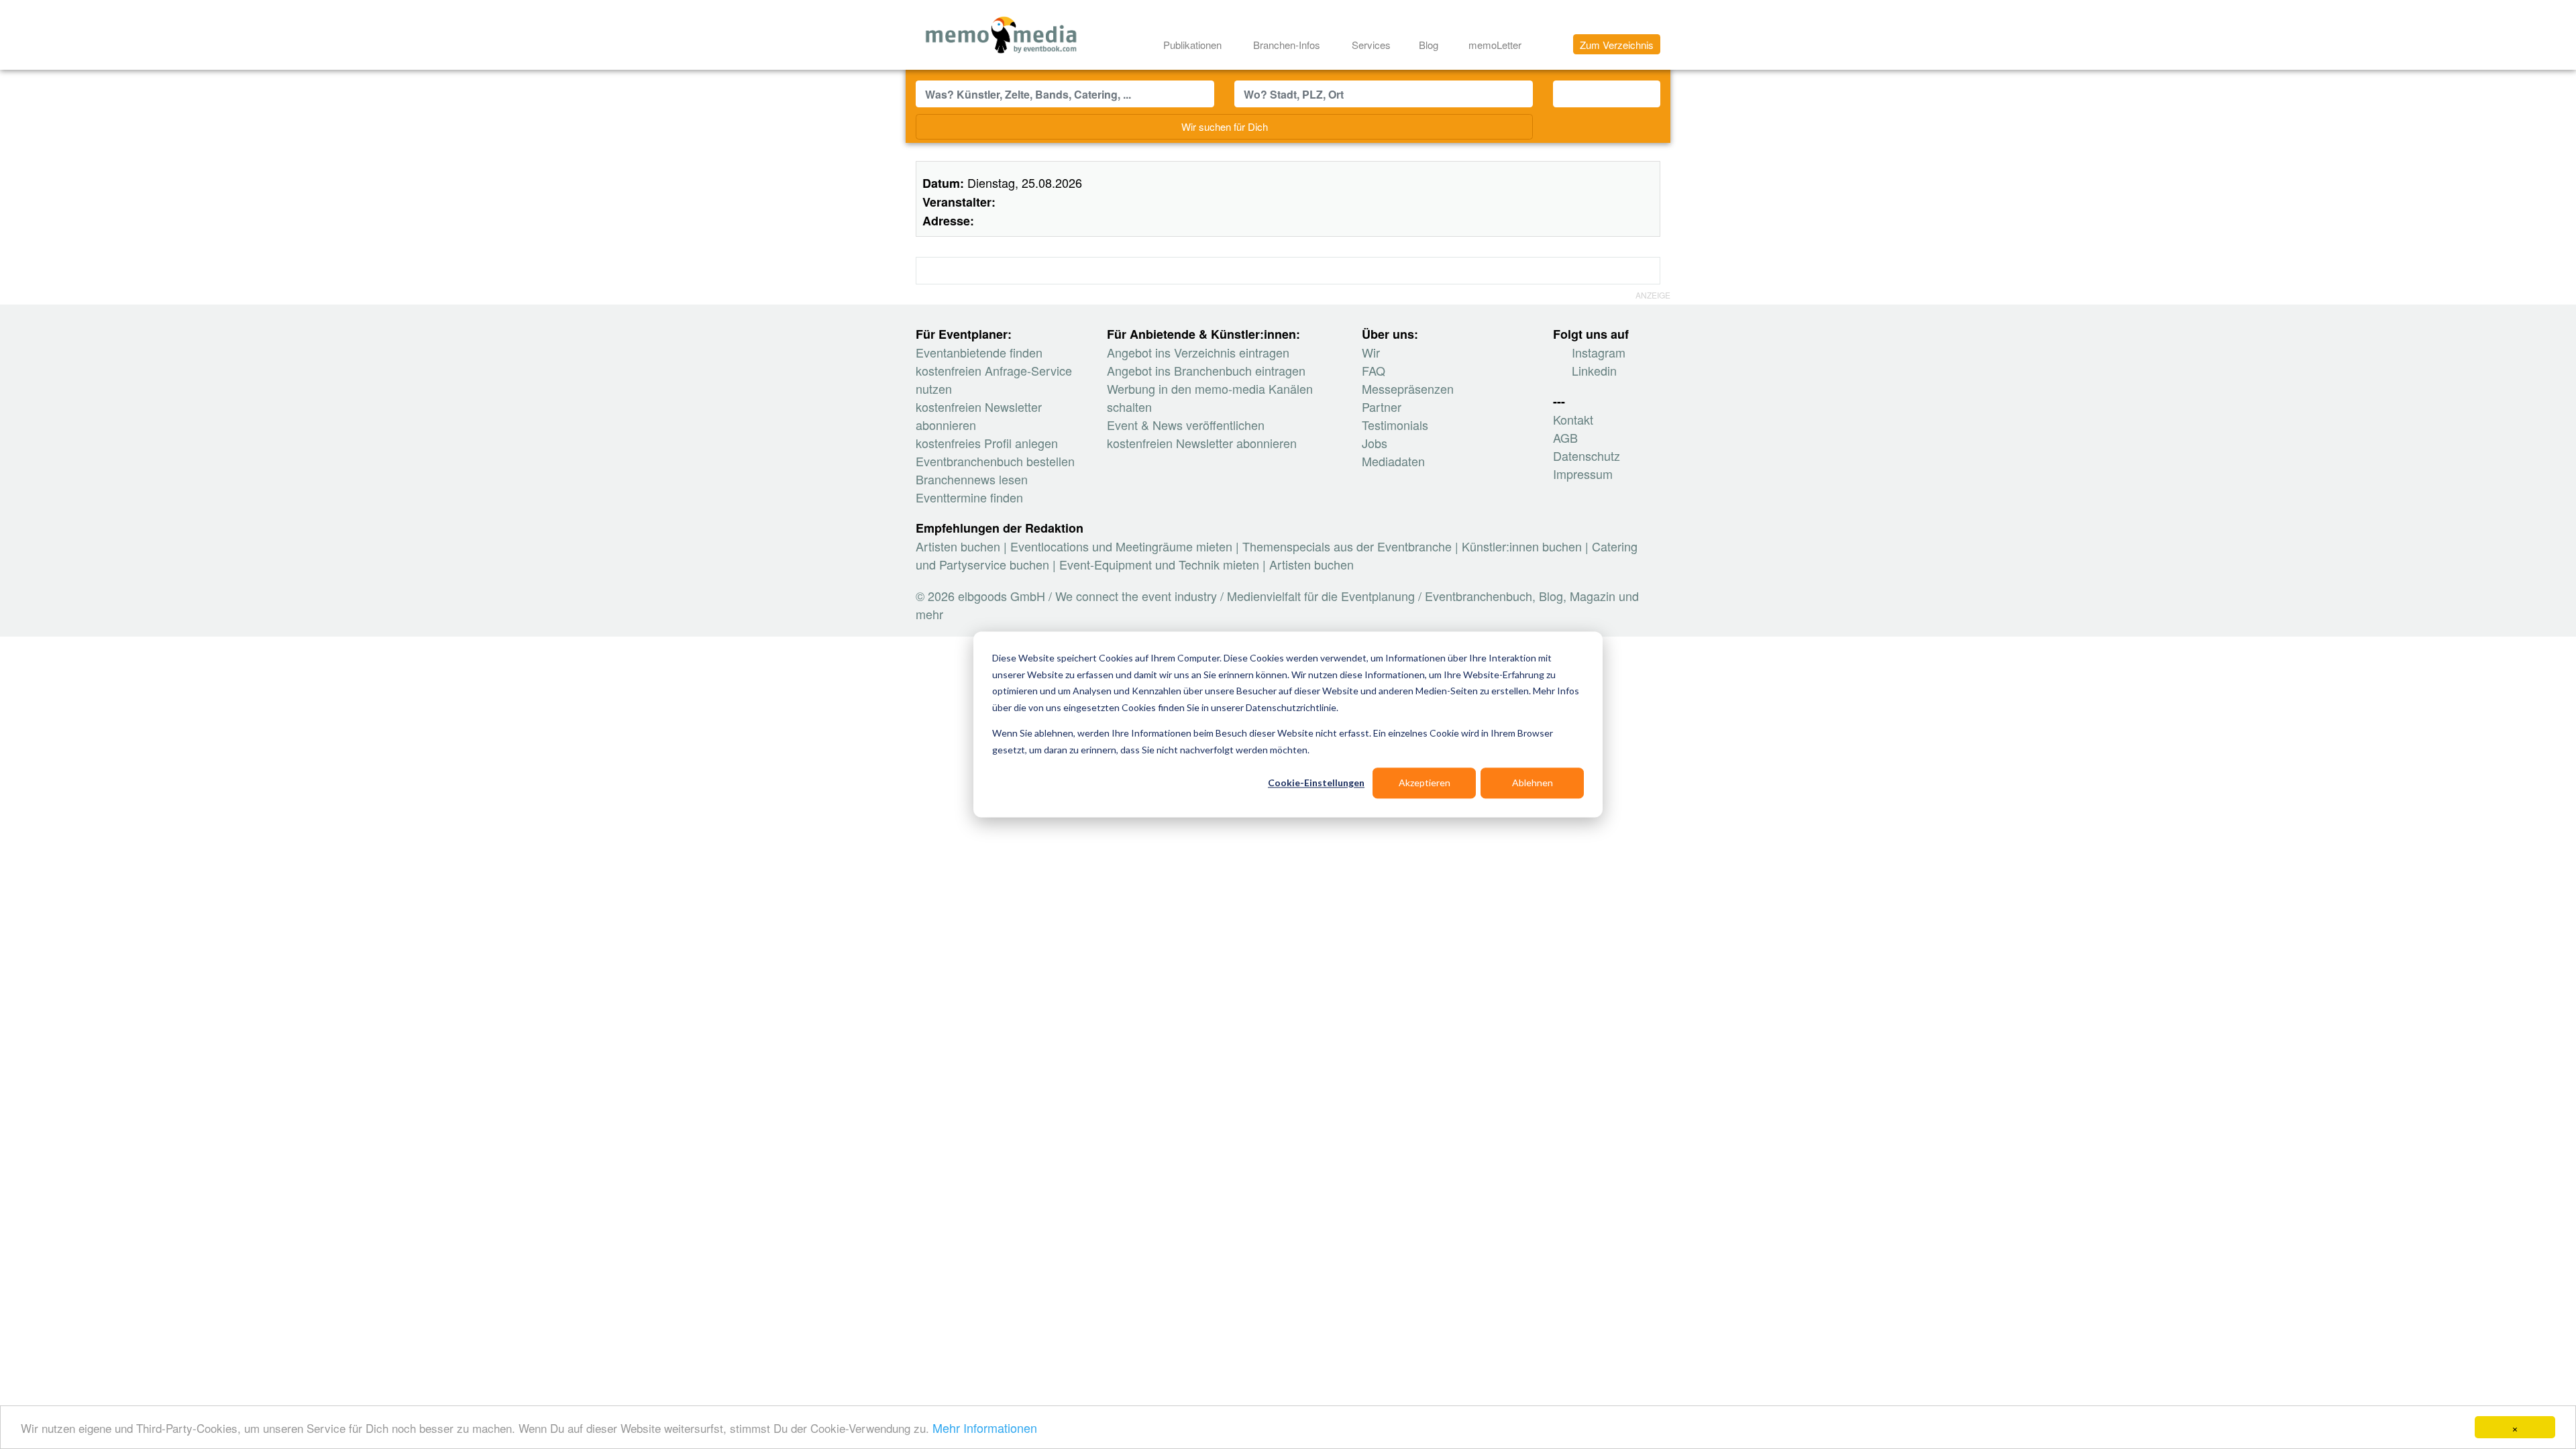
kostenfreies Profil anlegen (987, 443)
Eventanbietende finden (979, 352)
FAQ (1374, 370)
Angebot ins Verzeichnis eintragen (1198, 352)
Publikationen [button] (1194, 45)
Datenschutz (1587, 455)
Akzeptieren (1425, 783)
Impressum (1583, 474)
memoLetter (1494, 45)
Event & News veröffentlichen (1186, 425)
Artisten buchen (958, 546)
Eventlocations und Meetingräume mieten (1121, 546)
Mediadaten (1393, 461)
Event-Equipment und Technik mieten (1159, 564)
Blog (1429, 45)
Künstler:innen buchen (1522, 546)
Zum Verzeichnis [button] (1617, 45)
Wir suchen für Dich (1225, 126)
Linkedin (1593, 370)
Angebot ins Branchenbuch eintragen (1206, 370)
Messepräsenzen (1408, 388)
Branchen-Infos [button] (1288, 45)
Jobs (1375, 443)
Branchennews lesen (972, 479)
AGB (1565, 437)
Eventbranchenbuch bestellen (995, 461)
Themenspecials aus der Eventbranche (1347, 546)
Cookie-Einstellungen (1316, 783)
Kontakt (1573, 419)
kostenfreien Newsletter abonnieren (1202, 443)
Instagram (1597, 352)
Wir (1371, 352)
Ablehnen (1533, 783)
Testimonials (1395, 425)
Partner (1382, 407)
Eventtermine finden (969, 497)
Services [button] (1373, 45)
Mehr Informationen (985, 1428)
